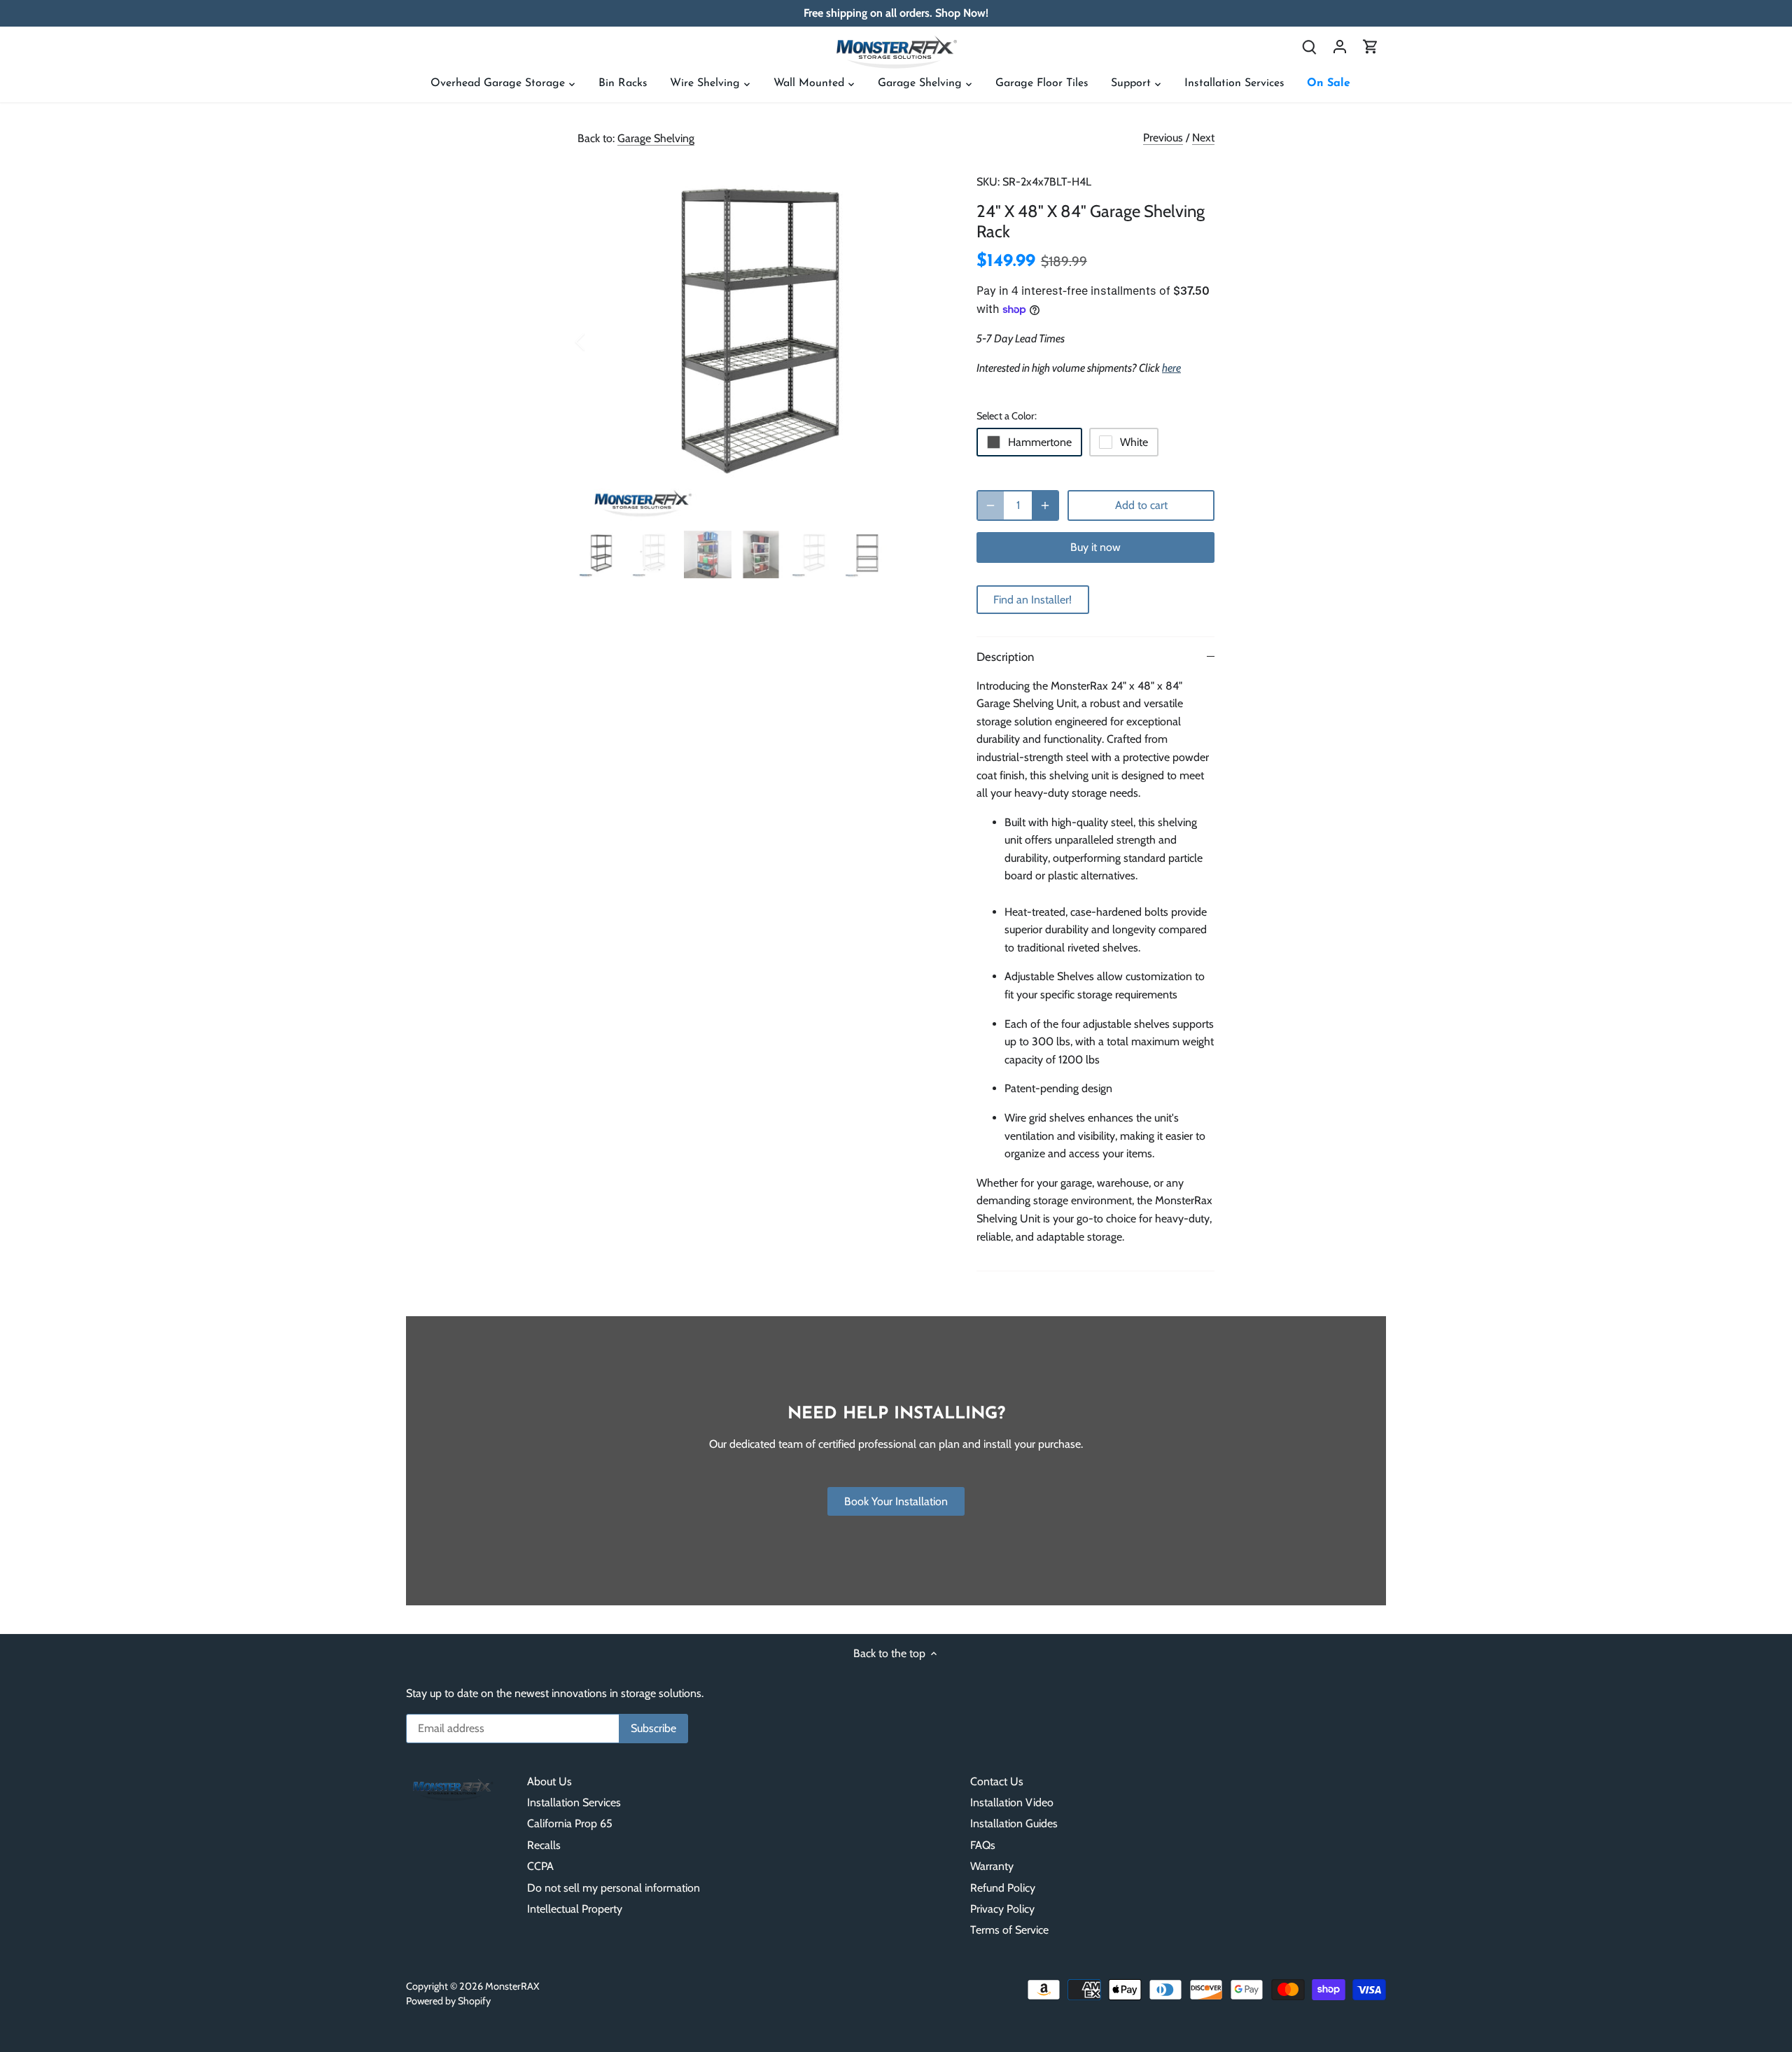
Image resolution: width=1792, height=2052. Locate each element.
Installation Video (1012, 1802)
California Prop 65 (570, 1823)
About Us (549, 1781)
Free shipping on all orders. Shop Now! (896, 13)
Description (1005, 657)
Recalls (544, 1845)
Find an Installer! (1032, 600)
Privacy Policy (1002, 1909)
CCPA (540, 1866)
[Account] (1340, 46)
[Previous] (598, 342)
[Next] (922, 342)
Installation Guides (1014, 1823)
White (1134, 442)
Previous (1163, 138)
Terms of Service (1009, 1930)
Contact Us (997, 1781)
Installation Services (574, 1802)
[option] (760, 341)
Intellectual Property (575, 1909)
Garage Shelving (656, 138)
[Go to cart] (1371, 46)
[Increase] (1045, 505)
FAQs (983, 1845)
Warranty (992, 1866)
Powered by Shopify (448, 2001)
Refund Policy (1003, 1888)
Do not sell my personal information (614, 1888)
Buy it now (1095, 547)
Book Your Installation (896, 1501)
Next (1203, 138)
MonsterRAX (512, 1986)
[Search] (1309, 46)
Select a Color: (1007, 416)
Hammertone (1040, 442)
